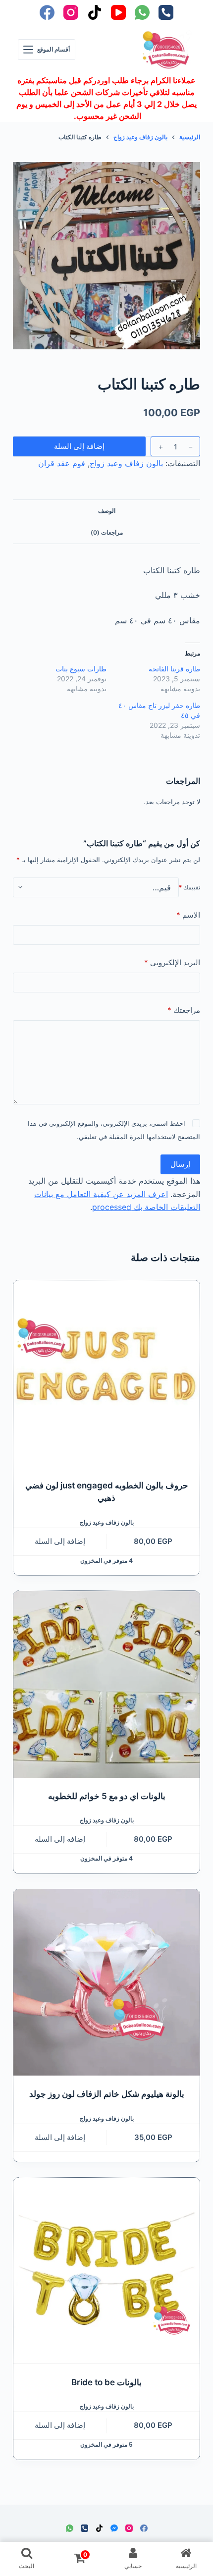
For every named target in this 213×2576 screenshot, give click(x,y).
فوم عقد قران (62, 463)
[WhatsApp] (142, 12)
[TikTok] (95, 12)
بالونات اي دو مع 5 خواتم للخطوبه (107, 1796)
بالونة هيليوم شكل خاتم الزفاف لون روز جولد (107, 2094)
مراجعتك (184, 1010)
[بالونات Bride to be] (106, 2271)
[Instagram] (71, 12)
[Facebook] (47, 12)
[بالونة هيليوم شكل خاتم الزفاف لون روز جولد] (106, 1982)
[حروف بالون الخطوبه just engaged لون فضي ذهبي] (106, 1373)
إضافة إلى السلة (79, 446)
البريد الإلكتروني (172, 962)
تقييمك (189, 887)
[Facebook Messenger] (114, 2528)
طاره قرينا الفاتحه (174, 669)
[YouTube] (118, 12)
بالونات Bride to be (106, 2382)
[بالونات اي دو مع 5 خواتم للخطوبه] (106, 1684)
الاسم (188, 915)
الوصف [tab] (107, 511)
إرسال (180, 1164)
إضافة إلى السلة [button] (60, 1541)
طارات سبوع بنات (81, 669)
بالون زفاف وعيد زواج (126, 463)
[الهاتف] (166, 12)
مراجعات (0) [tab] (107, 532)
